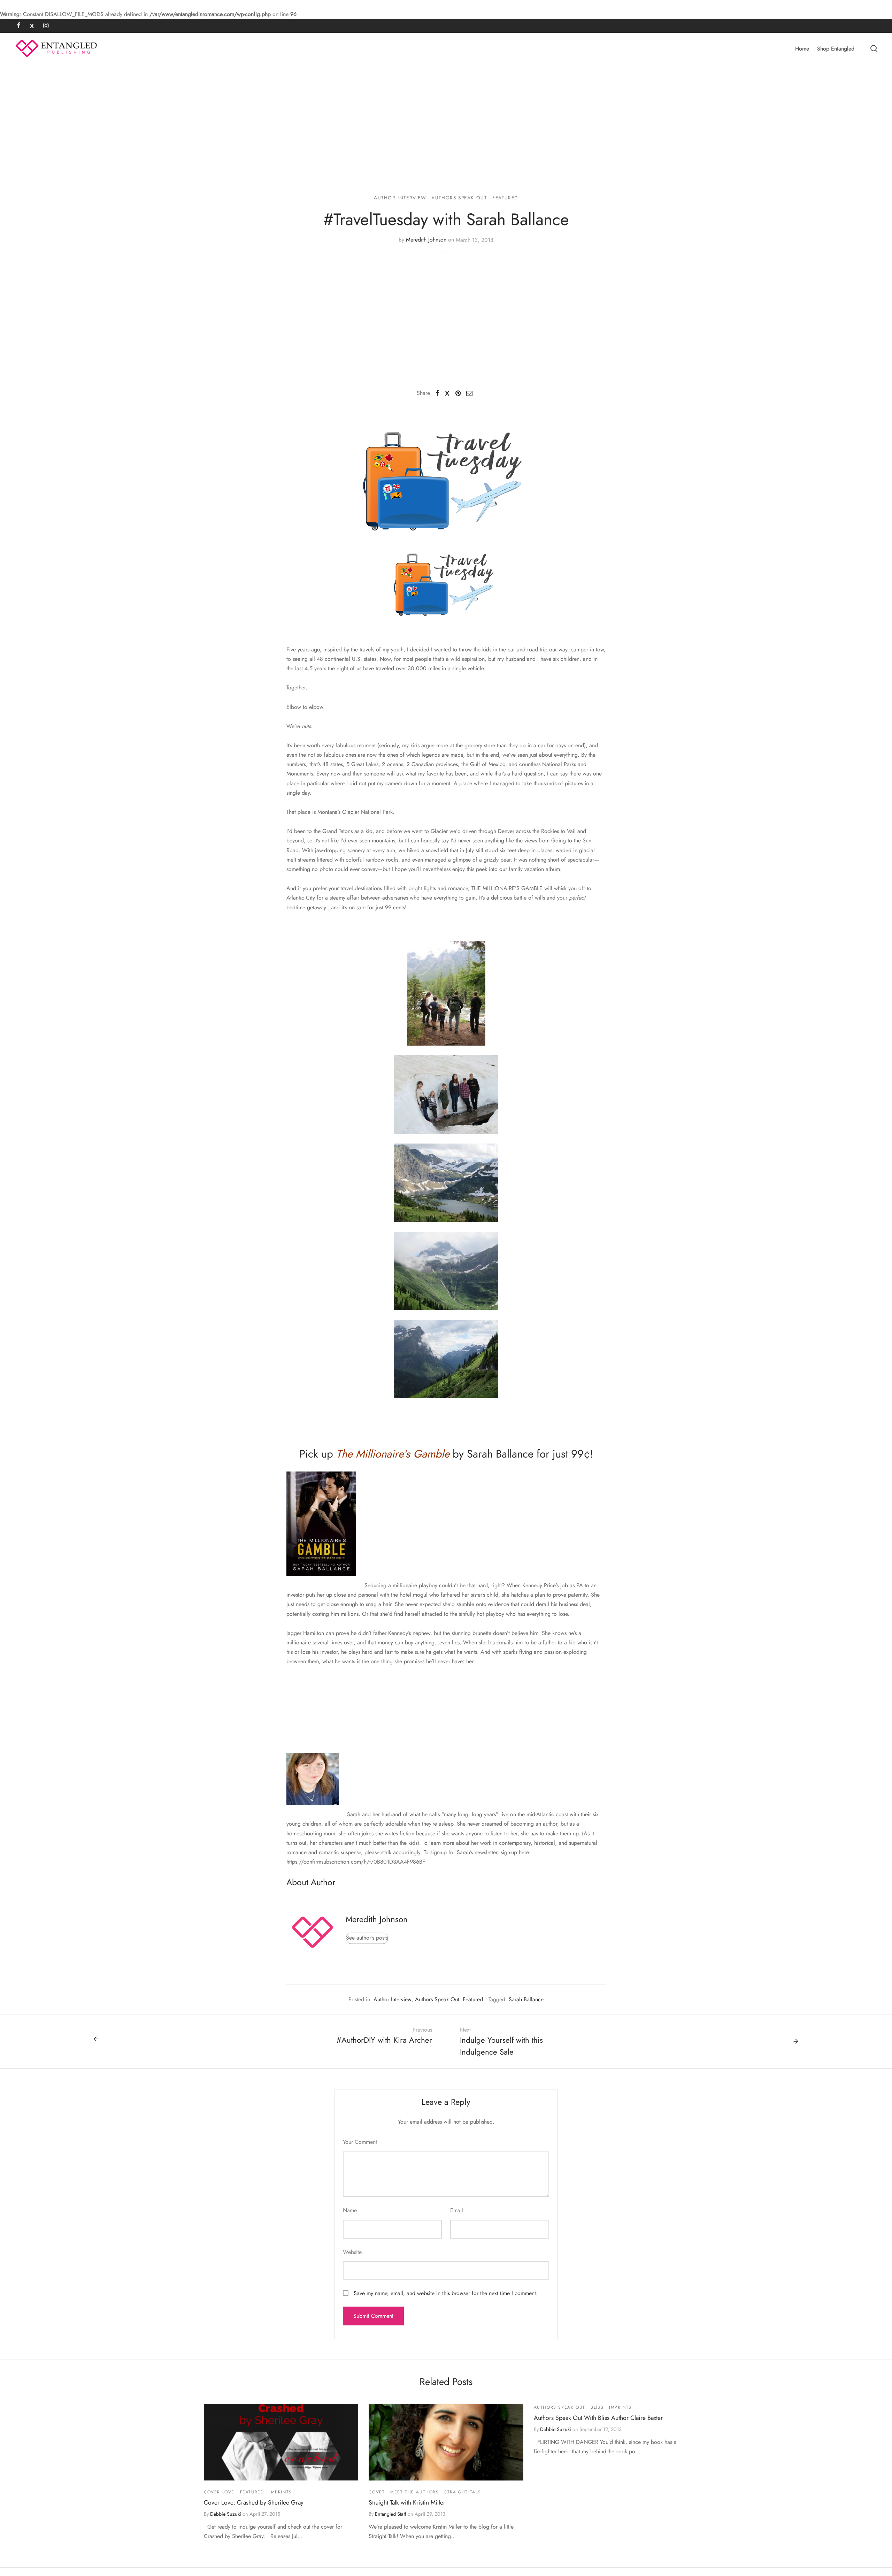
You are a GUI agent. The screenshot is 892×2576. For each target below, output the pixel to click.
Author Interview (400, 198)
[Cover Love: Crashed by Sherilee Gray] (281, 2442)
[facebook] (19, 26)
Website (352, 2252)
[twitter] (32, 26)
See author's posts (367, 1938)
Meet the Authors (415, 2492)
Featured (505, 198)
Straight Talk (463, 2492)
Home (802, 49)
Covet (377, 2492)
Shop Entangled (836, 49)
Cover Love (219, 2492)
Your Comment (360, 2142)
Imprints (281, 2492)
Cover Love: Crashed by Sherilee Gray (254, 2502)
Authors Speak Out (459, 198)
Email (457, 2210)
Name (350, 2210)
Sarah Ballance (526, 1999)
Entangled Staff (391, 2514)
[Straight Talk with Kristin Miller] (446, 2442)
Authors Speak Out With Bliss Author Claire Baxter (598, 2418)
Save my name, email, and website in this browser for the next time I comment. (446, 2293)
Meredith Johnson (426, 240)
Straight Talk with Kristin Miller (407, 2502)
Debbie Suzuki (226, 2514)
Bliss (597, 2407)
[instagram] (46, 26)
